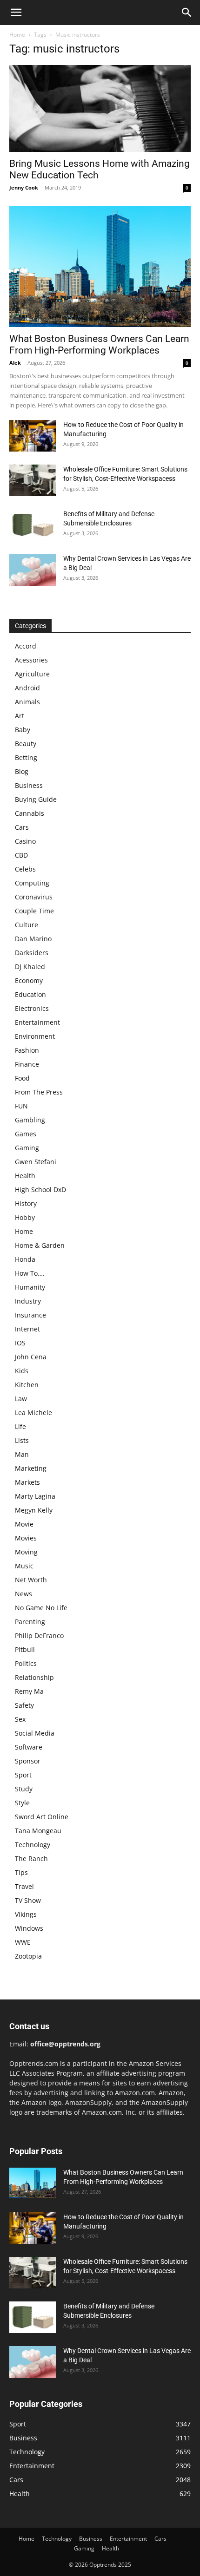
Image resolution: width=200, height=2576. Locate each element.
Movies (26, 1538)
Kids (22, 1371)
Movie (24, 1524)
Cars (22, 827)
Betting (26, 757)
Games (26, 1134)
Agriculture (32, 674)
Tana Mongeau (38, 1831)
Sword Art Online (42, 1817)
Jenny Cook (24, 187)
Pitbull (25, 1649)
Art (20, 716)
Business (29, 785)
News (23, 1594)
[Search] (187, 13)
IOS (20, 1343)
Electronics (32, 1008)
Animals (27, 702)
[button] (16, 13)
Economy (29, 980)
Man (22, 1454)
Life (20, 1426)
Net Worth (31, 1580)
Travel (24, 1886)
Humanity (30, 1287)
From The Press (39, 1092)
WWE (23, 1942)
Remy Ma (29, 1691)
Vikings (26, 1914)
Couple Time (34, 911)
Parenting (30, 1622)
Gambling (30, 1120)
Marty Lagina (35, 1496)
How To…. (30, 1273)
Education (30, 994)
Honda (25, 1259)
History (26, 1203)
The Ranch (31, 1858)
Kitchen (27, 1385)
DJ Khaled (30, 967)
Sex (20, 1719)
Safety (24, 1705)
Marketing (31, 1468)
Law (21, 1399)
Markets (27, 1482)
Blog (22, 771)
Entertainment (37, 1022)
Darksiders (32, 953)
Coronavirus (34, 897)
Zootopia (28, 1956)
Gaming (27, 1148)
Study (24, 1789)
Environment (35, 1036)
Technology (33, 1845)
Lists (22, 1440)
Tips (21, 1872)
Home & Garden (40, 1245)
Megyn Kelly (34, 1510)
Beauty (26, 744)
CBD (21, 855)
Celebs (25, 869)
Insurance (30, 1315)
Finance (27, 1064)
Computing (32, 883)
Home (17, 35)
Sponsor (28, 1761)
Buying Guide (36, 799)
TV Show (28, 1900)
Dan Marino (33, 939)
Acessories (31, 660)
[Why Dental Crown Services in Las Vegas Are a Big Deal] (33, 570)
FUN (21, 1106)
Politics (26, 1663)
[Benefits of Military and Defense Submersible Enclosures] (33, 525)
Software (29, 1747)
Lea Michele (33, 1413)
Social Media (35, 1733)
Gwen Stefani (36, 1162)
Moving (26, 1552)
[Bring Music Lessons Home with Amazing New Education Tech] (100, 108)
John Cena (31, 1357)
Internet (27, 1329)
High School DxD (40, 1190)
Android (27, 688)
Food (22, 1078)
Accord (26, 646)
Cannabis (30, 813)
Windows (29, 1928)
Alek (15, 363)
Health (25, 1176)
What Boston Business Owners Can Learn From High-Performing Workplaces (99, 344)
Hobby (25, 1217)
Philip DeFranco (39, 1635)
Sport (23, 1775)
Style (22, 1803)
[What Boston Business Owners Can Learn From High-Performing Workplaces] (100, 267)
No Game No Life (41, 1608)
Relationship (34, 1677)
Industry (28, 1301)
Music (24, 1566)
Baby (23, 730)
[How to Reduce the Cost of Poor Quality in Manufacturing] (33, 436)
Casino (25, 841)
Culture (27, 925)
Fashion (27, 1050)
